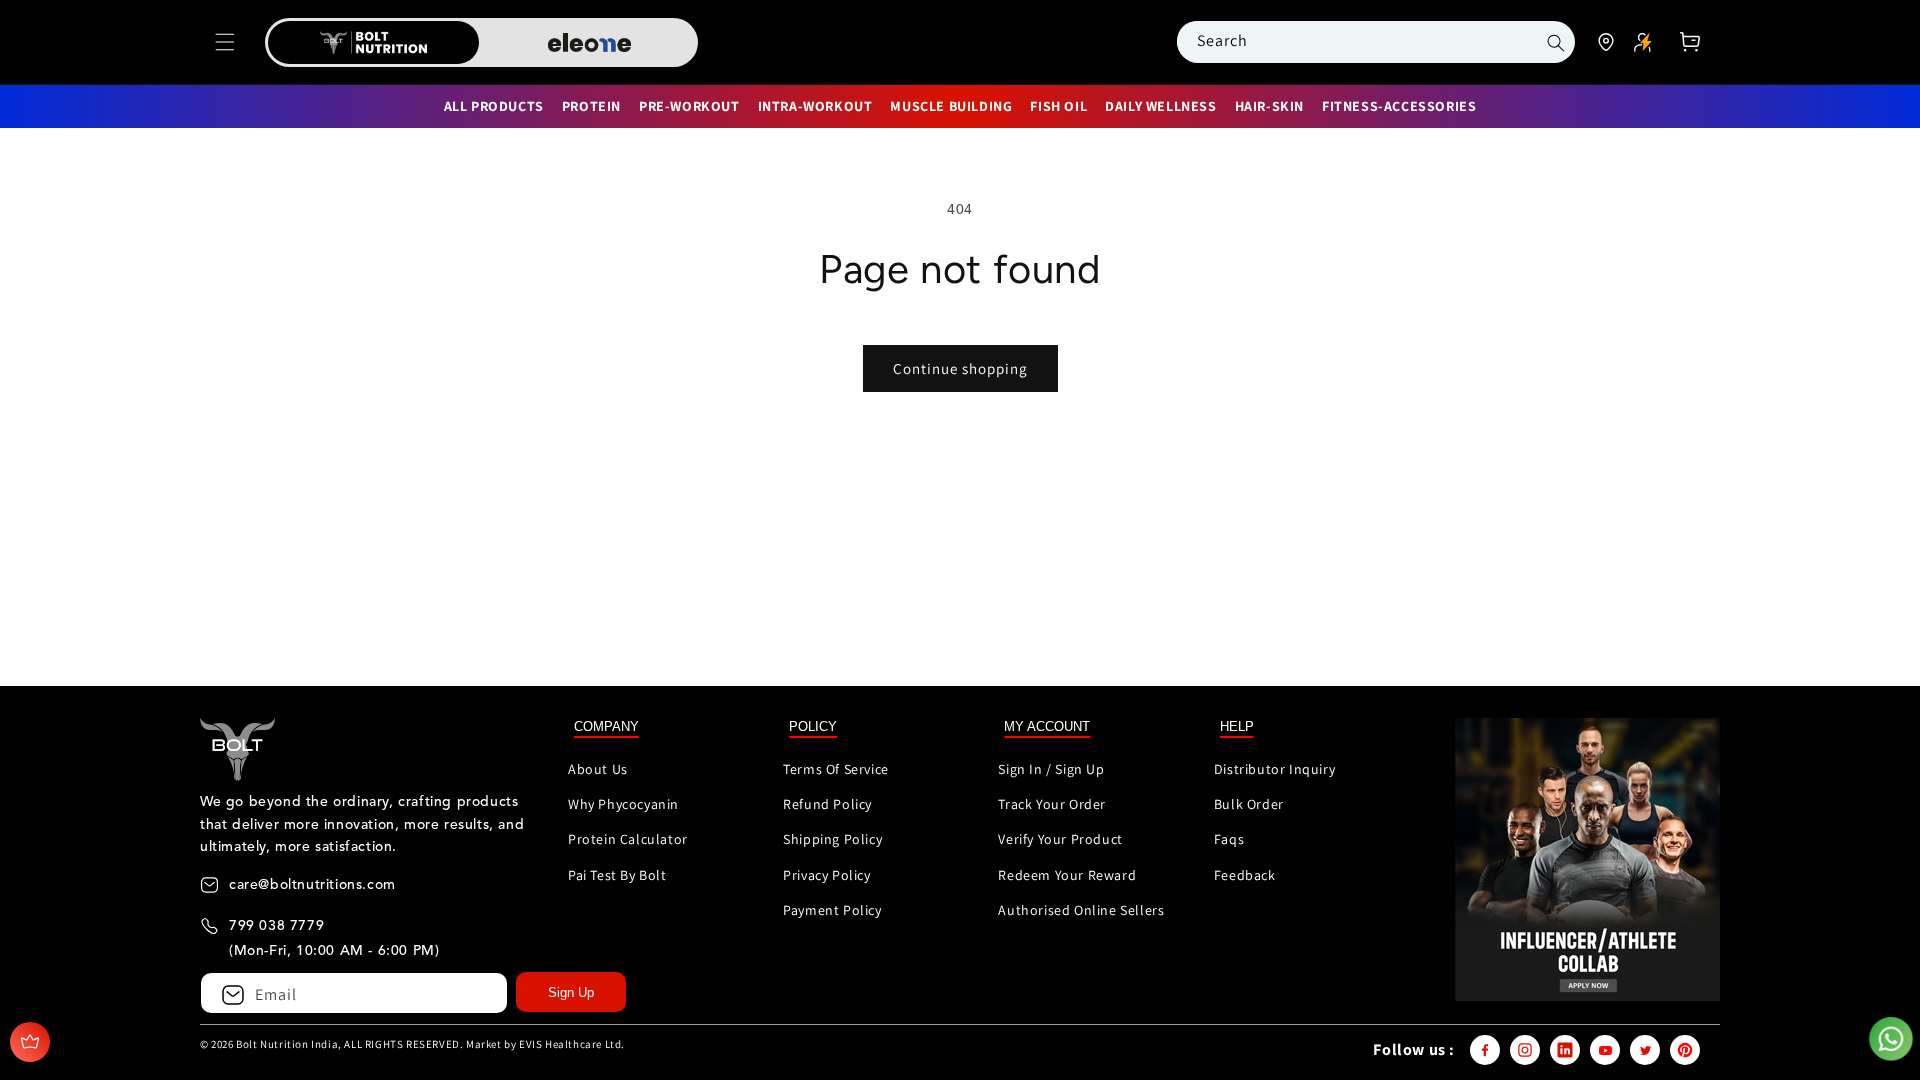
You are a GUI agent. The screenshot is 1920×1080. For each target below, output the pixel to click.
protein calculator (628, 839)
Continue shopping (960, 368)
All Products (494, 106)
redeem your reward (1067, 875)
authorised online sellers (1081, 910)
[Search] (1556, 43)
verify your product (1060, 839)
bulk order (1249, 804)
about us (598, 769)
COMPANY (606, 726)
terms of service (836, 769)
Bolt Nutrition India (287, 1044)
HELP (1237, 726)
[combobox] (1353, 41)
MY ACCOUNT (1047, 726)
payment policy (832, 910)
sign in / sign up (1051, 769)
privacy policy (826, 875)
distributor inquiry (1274, 769)
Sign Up (571, 992)
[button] (225, 42)
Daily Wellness (1160, 106)
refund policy (827, 804)
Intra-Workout (815, 106)
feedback (1245, 875)
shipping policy (832, 839)
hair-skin (1269, 106)
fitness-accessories (1399, 106)
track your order (1052, 804)
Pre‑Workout (689, 106)
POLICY (813, 726)
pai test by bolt (617, 875)
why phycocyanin (623, 804)
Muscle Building (951, 106)
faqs (1229, 839)
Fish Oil (1058, 106)
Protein (591, 106)
